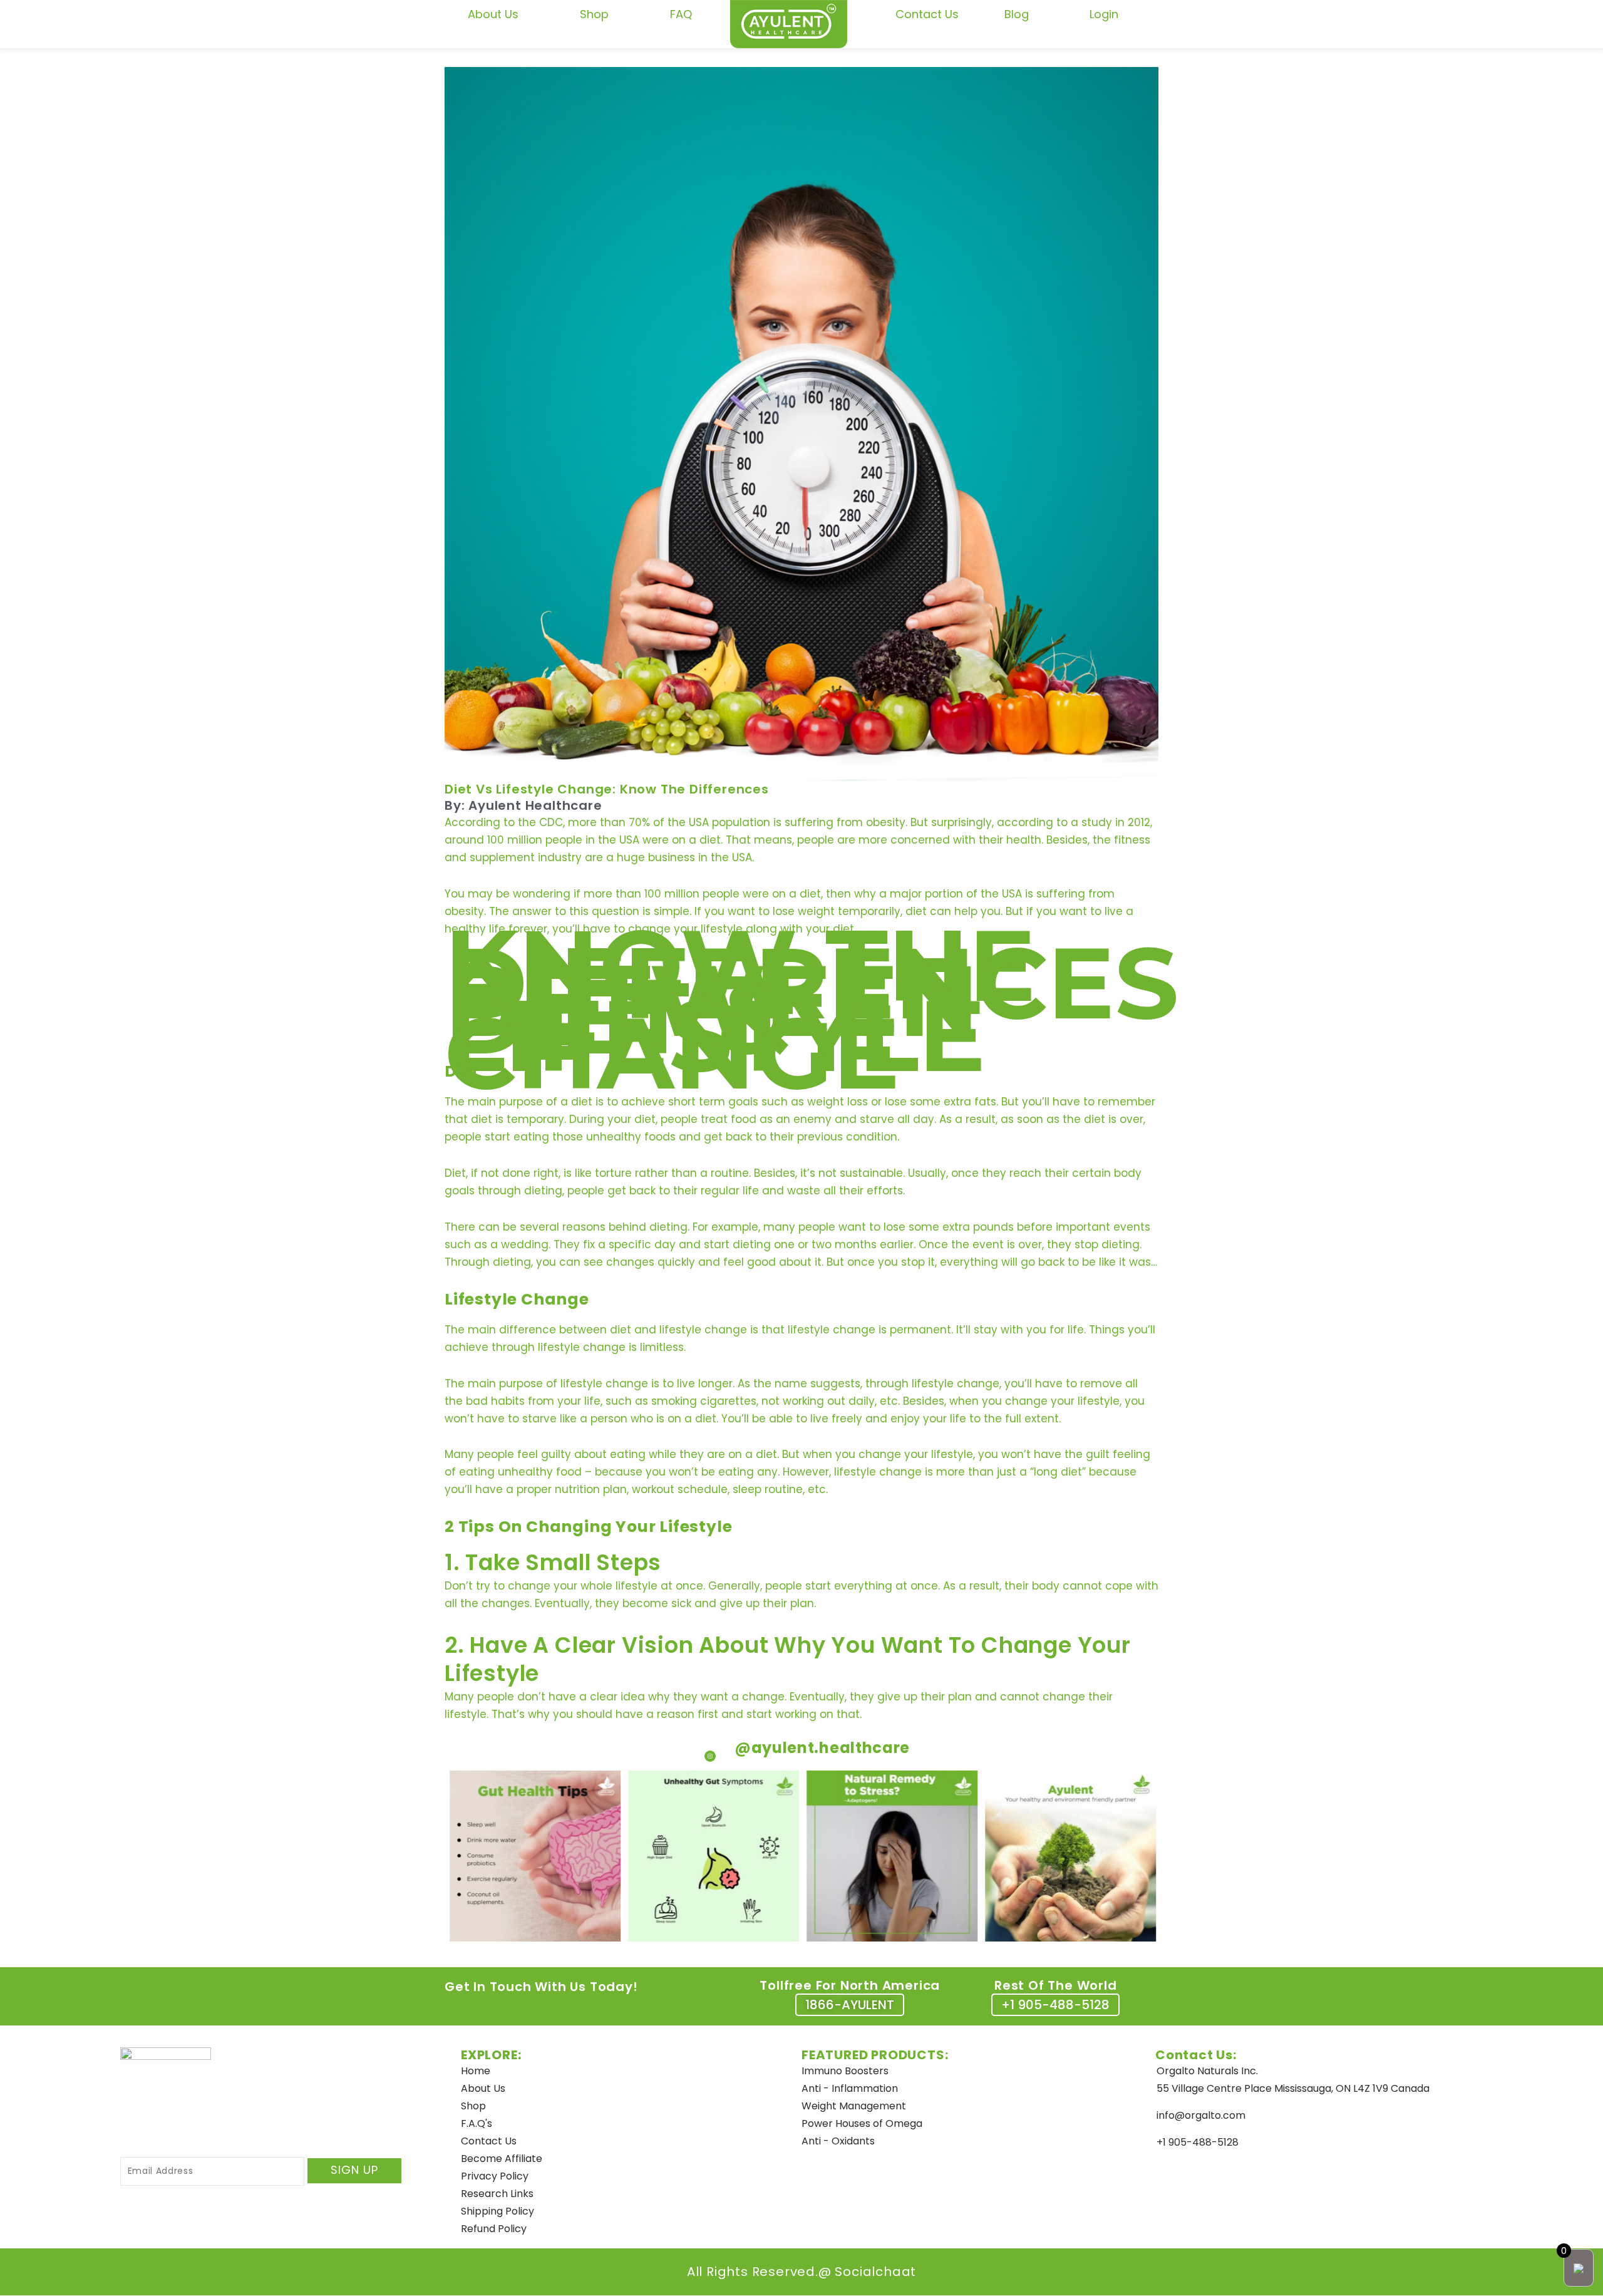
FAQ (681, 14)
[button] (850, 2005)
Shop (594, 14)
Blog (1017, 14)
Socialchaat (874, 2272)
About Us (493, 14)
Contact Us (927, 14)
